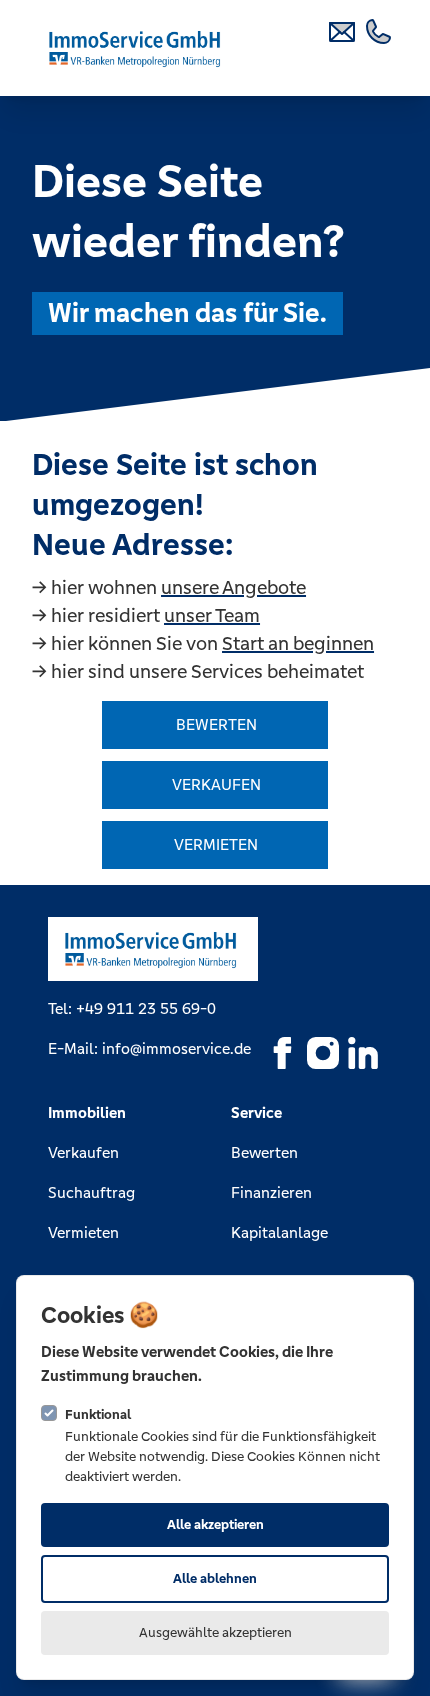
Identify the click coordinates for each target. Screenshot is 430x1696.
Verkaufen (83, 1152)
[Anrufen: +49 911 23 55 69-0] (380, 30)
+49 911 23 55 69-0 (146, 1008)
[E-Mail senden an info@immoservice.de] (344, 30)
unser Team (212, 615)
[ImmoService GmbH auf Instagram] (323, 1053)
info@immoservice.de (176, 1048)
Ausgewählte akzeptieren (215, 1632)
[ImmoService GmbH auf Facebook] (283, 1053)
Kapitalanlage (279, 1232)
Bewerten (264, 1152)
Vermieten (83, 1232)
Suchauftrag (91, 1192)
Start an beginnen (298, 643)
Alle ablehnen (215, 1578)
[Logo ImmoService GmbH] (137, 48)
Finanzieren (271, 1192)
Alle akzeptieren (215, 1524)
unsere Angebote (233, 587)
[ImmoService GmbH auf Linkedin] (363, 1053)
